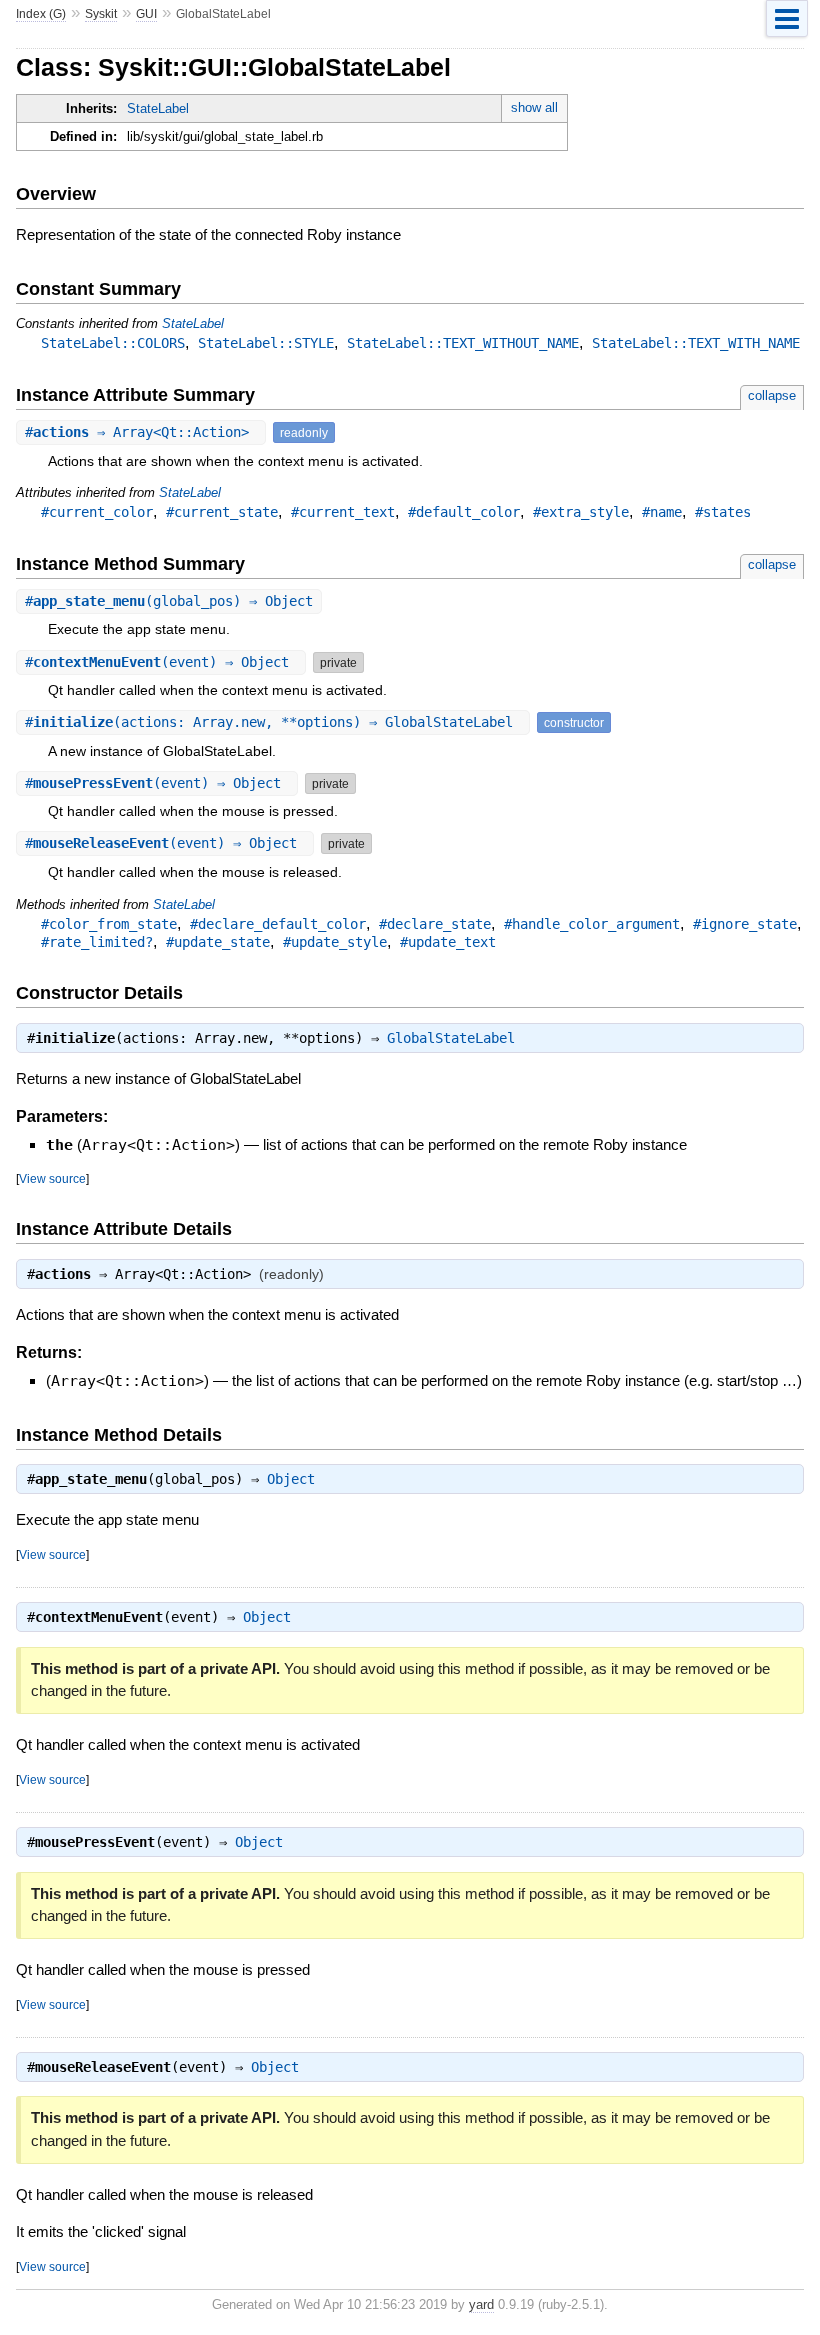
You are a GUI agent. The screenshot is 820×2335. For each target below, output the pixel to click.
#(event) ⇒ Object (161, 662)
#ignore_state (745, 924)
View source (52, 1178)
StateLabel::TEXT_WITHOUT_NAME (463, 343)
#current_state (222, 512)
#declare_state (435, 924)
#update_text (448, 942)
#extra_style (581, 512)
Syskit (101, 14)
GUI (146, 14)
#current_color (97, 512)
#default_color (464, 512)
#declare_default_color (278, 924)
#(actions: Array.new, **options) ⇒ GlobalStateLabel (273, 722)
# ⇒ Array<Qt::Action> (141, 432)
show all (534, 107)
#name (662, 512)
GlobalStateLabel (451, 1038)
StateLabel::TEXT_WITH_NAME (696, 343)
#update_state (218, 942)
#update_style (335, 942)
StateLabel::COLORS (113, 343)
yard (481, 2304)
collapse (772, 395)
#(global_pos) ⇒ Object (169, 601)
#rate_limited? (97, 942)
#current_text (343, 512)
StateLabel (158, 108)
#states (723, 512)
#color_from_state (109, 924)
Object (291, 1479)
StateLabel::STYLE (266, 343)
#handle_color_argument (592, 924)
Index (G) (41, 14)
